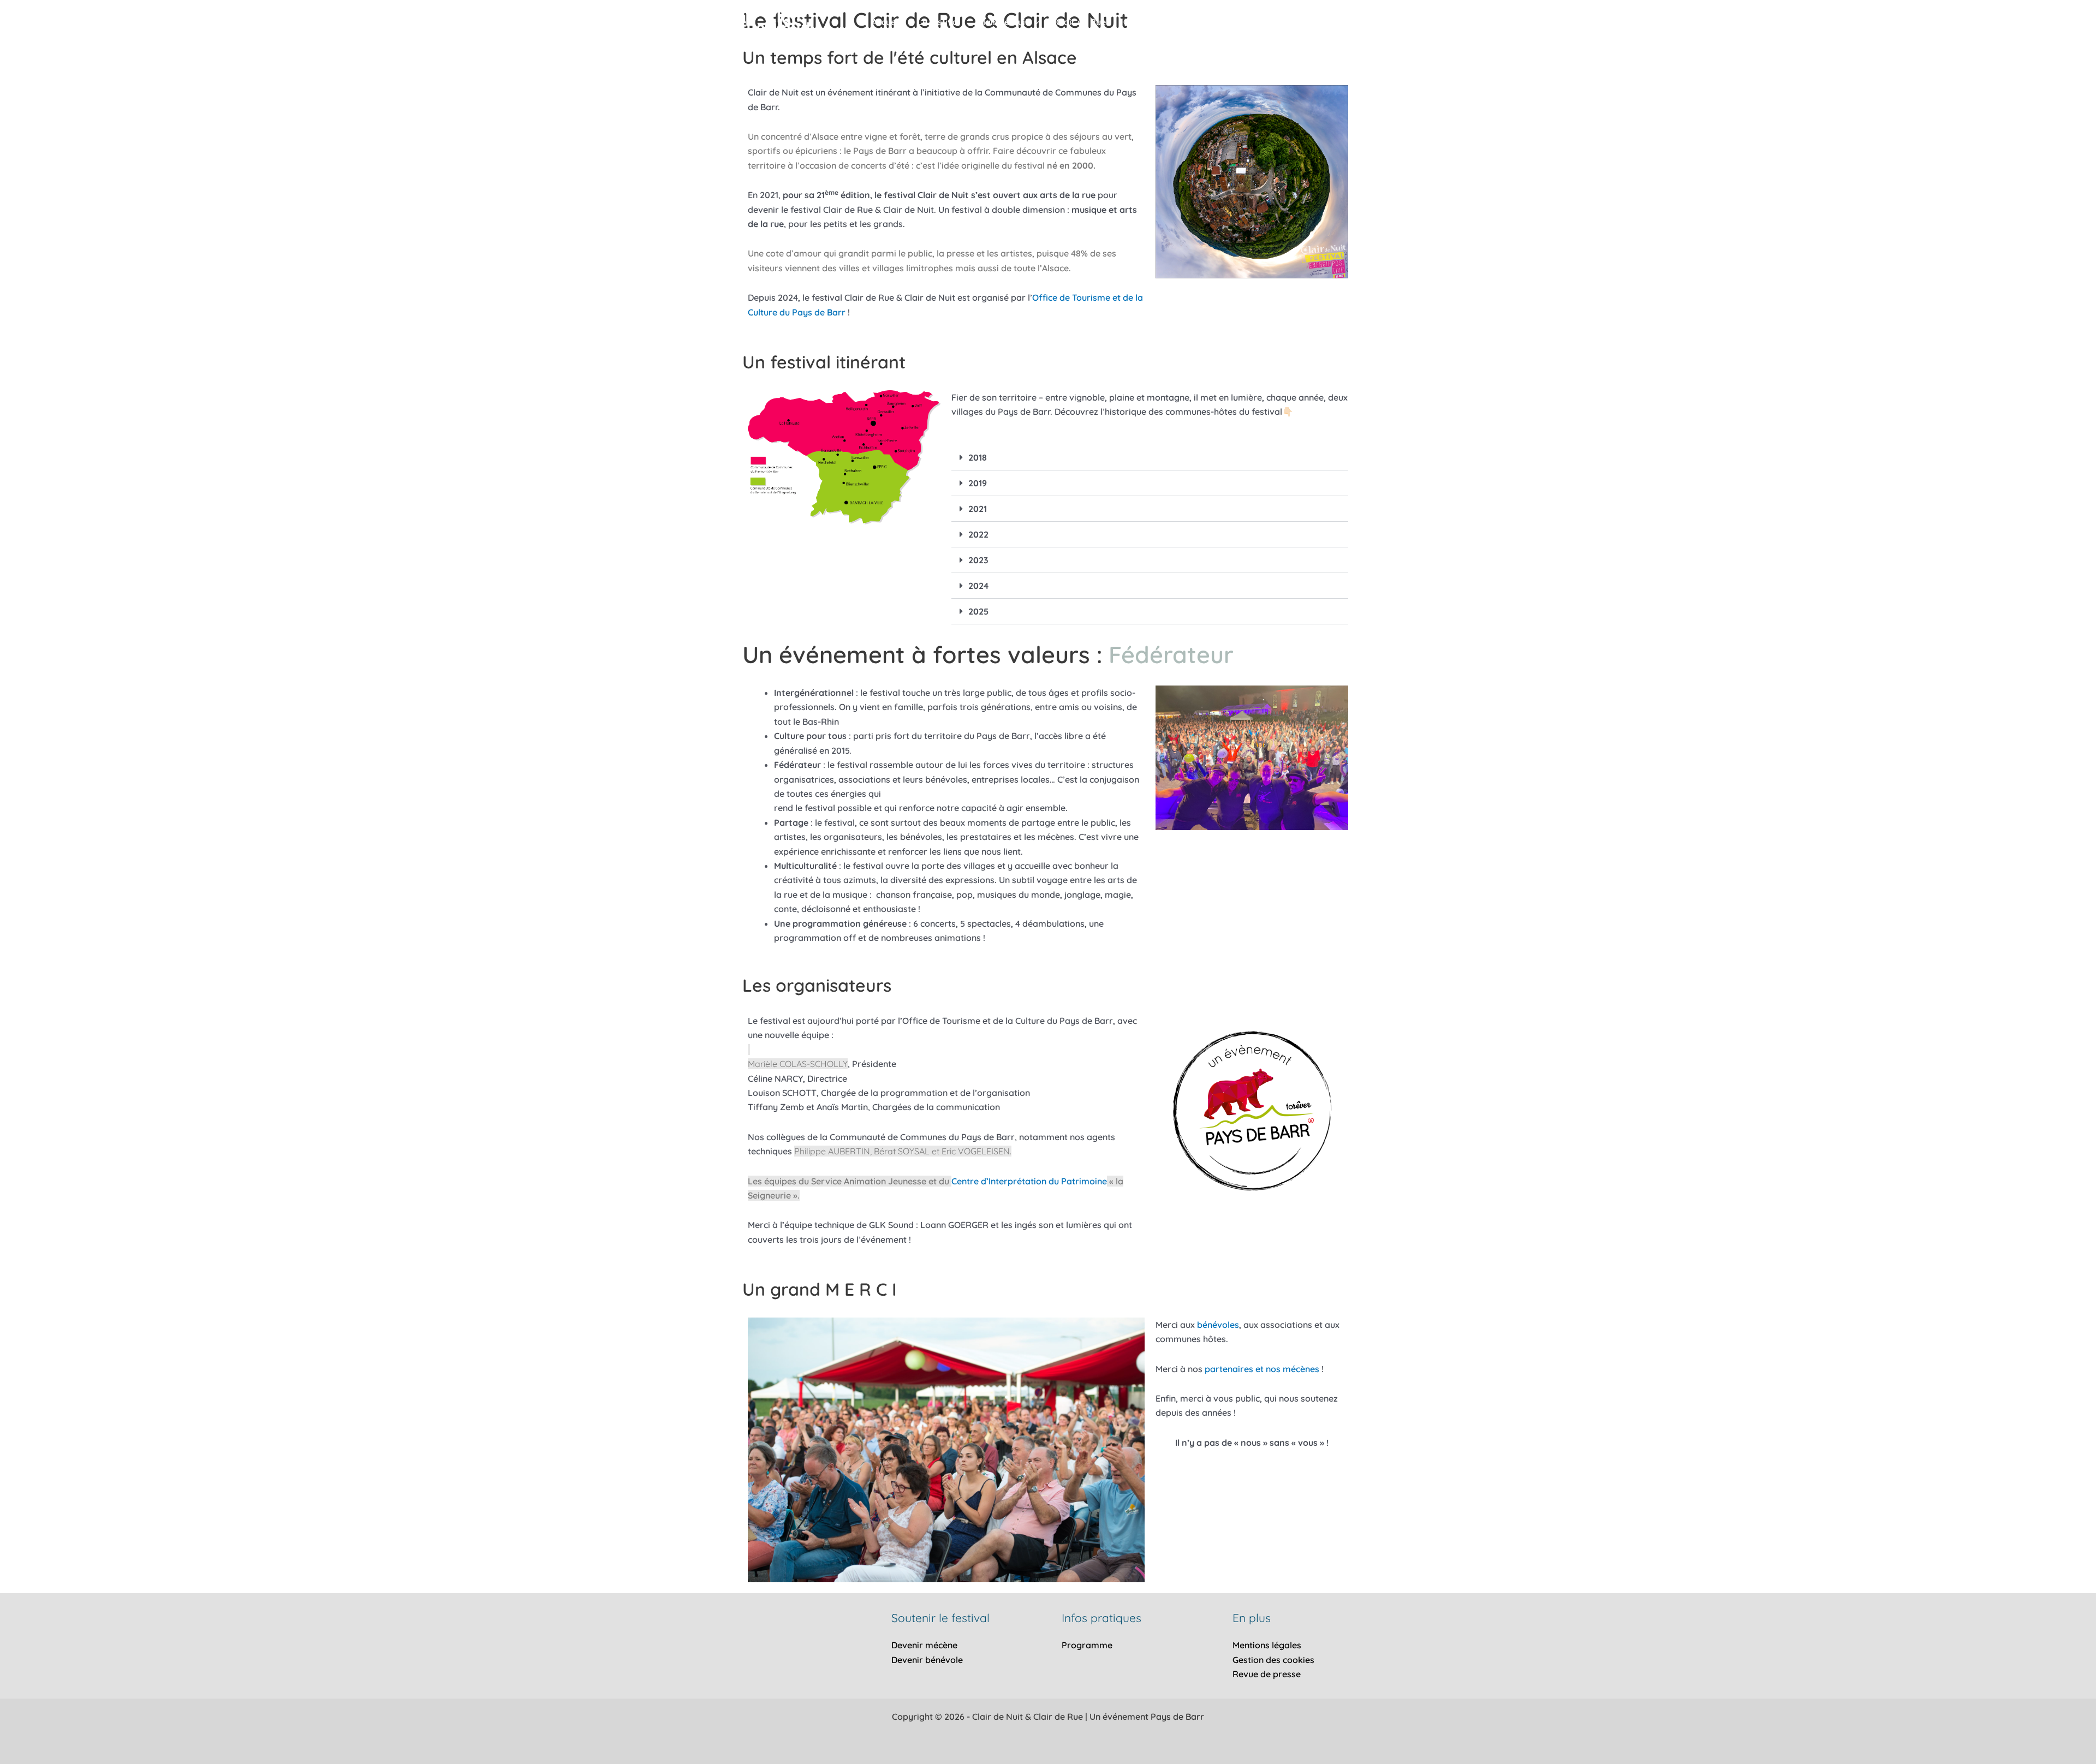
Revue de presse (1267, 1674)
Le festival (939, 22)
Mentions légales (1267, 1645)
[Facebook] (1343, 23)
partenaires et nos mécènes (1262, 1369)
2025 (978, 611)
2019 (978, 483)
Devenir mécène (924, 1645)
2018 (978, 457)
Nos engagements (1211, 22)
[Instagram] (1366, 23)
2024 (978, 586)
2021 (978, 509)
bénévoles (1218, 1325)
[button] (1034, 22)
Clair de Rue (1081, 22)
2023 (978, 560)
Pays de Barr (1177, 1717)
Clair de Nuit (1003, 22)
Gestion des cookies (1273, 1660)
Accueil (886, 22)
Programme (1087, 1645)
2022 (978, 534)
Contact (1139, 22)
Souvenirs (1297, 22)
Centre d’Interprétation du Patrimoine (1029, 1181)
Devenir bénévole (927, 1660)
